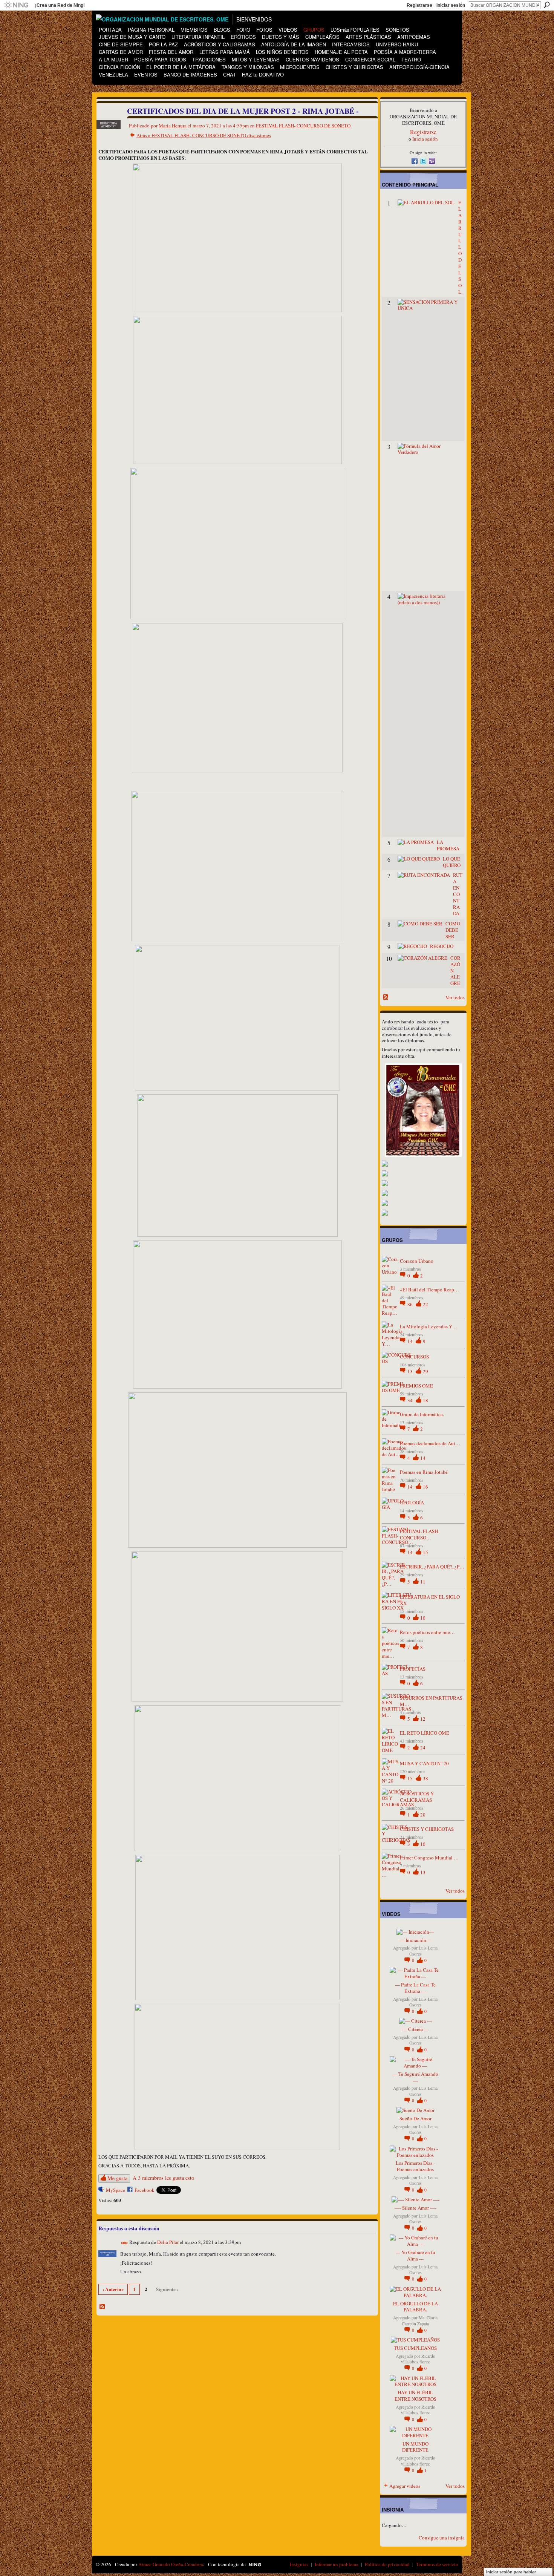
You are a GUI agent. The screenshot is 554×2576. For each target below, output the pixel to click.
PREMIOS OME (416, 1386)
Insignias (299, 2564)
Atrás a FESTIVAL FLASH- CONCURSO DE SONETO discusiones (204, 135)
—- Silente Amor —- (415, 2208)
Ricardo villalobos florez (418, 2359)
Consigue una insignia (442, 2538)
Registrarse (419, 5)
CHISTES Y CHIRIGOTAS (427, 1829)
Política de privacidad (387, 2564)
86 (411, 1304)
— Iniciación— (415, 1940)
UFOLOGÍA (412, 1502)
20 (423, 1815)
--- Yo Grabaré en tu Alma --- (415, 2255)
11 (423, 1582)
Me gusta (117, 2178)
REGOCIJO (442, 946)
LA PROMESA (448, 845)
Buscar (547, 5)
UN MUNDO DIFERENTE (415, 2447)
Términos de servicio (437, 2564)
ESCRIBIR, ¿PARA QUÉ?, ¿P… (432, 1567)
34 (411, 1400)
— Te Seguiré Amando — (415, 2077)
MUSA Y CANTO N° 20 (424, 1763)
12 (423, 1719)
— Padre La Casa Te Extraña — (415, 1988)
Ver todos (455, 997)
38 (425, 1778)
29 (425, 1371)
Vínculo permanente (125, 2243)
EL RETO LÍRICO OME (425, 1733)
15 (425, 1552)
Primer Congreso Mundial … (429, 1858)
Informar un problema (337, 2564)
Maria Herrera (173, 126)
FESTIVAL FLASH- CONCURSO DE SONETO (303, 126)
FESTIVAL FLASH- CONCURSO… (420, 1534)
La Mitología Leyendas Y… (429, 1326)
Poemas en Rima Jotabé (424, 1472)
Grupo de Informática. (422, 1414)
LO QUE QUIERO (452, 862)
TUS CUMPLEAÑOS (415, 2348)
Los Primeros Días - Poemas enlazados (415, 2166)
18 (425, 1400)
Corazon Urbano (417, 1261)
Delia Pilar (168, 2242)
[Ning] (16, 5)
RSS (103, 2307)
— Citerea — (415, 2029)
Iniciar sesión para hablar (511, 2572)
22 (425, 1304)
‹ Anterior (113, 2289)
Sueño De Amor (415, 2118)
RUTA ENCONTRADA (458, 894)
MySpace (116, 2190)
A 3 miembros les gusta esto (163, 2178)
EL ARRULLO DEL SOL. (460, 247)
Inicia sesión (425, 139)
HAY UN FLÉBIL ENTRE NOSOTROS (415, 2396)
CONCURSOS (414, 1357)
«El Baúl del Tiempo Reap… (429, 1290)
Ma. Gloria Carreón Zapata (420, 2320)
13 (411, 1371)
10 (423, 1618)
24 (423, 1747)
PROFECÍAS (413, 1669)
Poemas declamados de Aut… (430, 1443)
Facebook (145, 2190)
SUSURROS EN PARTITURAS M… (431, 1701)
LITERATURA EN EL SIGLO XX (430, 1600)
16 (425, 1487)
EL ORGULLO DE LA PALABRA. (415, 2307)
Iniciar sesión (451, 5)
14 (411, 1341)
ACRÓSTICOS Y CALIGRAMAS (417, 1797)
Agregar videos (405, 2486)
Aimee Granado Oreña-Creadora (171, 2564)
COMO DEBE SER (453, 930)
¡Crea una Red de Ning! (60, 5)
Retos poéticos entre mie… (427, 1632)
